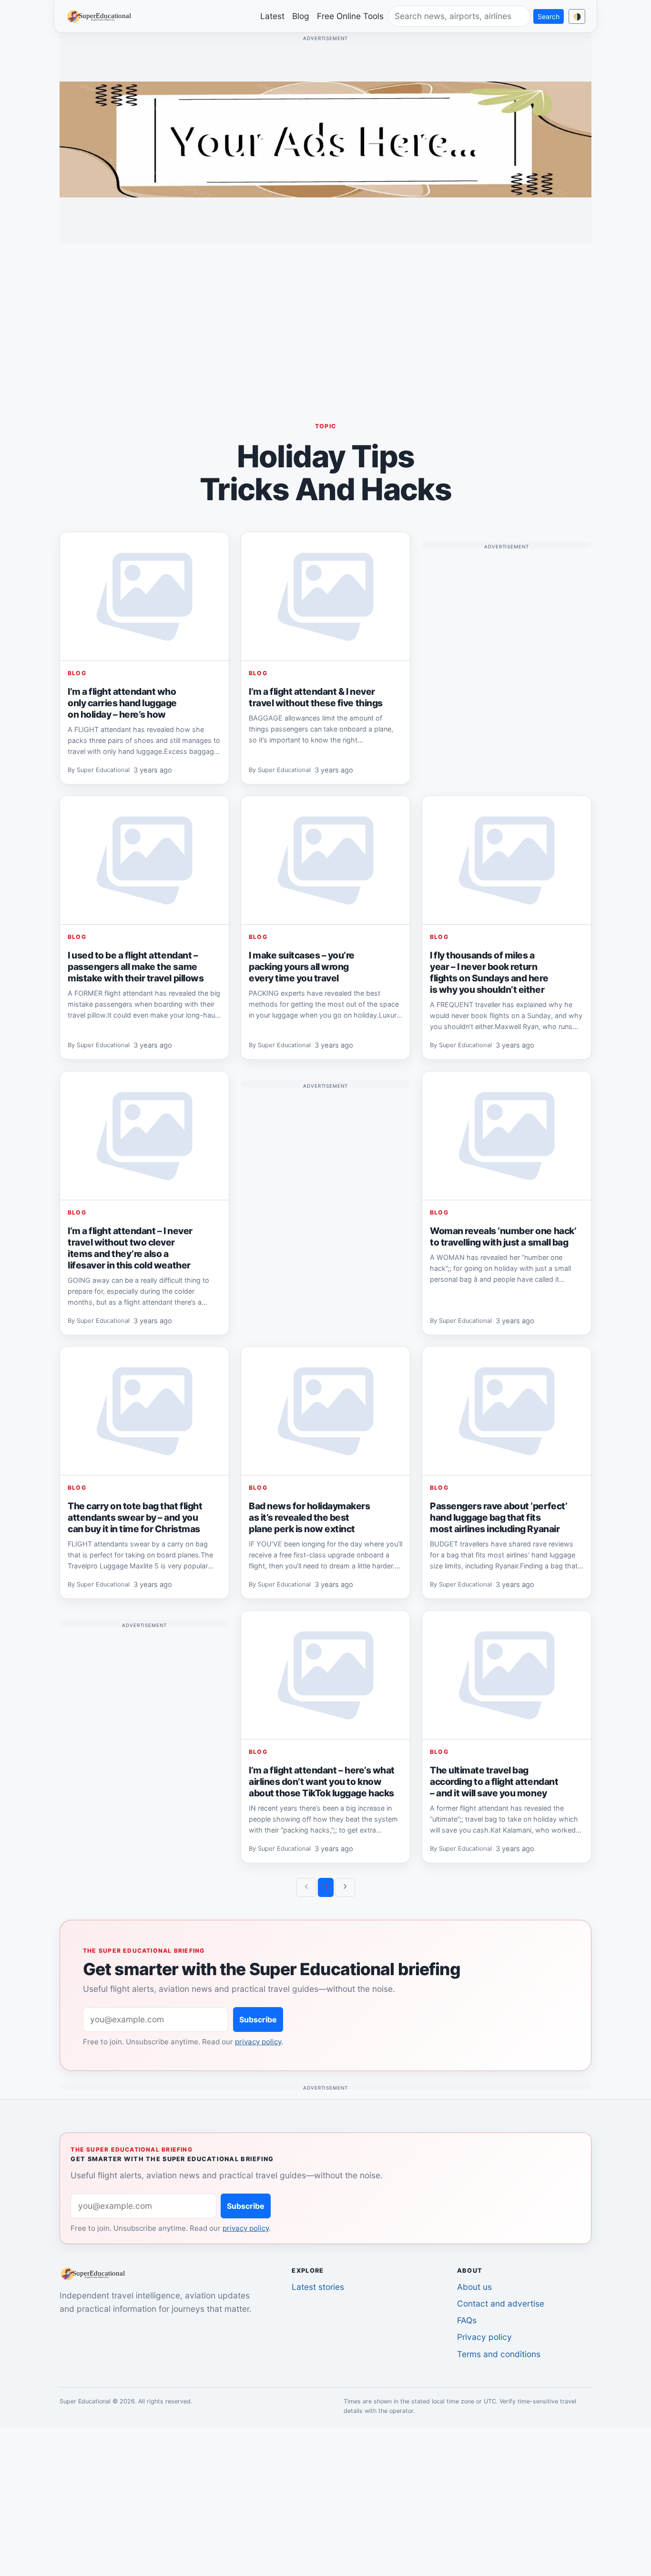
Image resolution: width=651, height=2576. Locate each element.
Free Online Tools (350, 16)
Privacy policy (484, 2337)
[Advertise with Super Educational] (325, 139)
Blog (301, 16)
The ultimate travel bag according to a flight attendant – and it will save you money (494, 1782)
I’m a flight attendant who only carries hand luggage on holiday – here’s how (122, 703)
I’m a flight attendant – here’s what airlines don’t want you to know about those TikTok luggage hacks (322, 1782)
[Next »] (345, 1887)
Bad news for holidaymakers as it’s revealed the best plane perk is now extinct (310, 1517)
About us (474, 2287)
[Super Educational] (102, 16)
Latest (272, 16)
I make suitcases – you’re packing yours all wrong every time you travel (302, 967)
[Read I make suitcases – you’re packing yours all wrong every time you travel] (325, 860)
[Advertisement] (325, 318)
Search (549, 16)
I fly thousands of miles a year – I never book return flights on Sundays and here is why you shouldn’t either (489, 972)
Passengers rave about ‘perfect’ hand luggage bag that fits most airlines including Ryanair (498, 1517)
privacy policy (258, 2042)
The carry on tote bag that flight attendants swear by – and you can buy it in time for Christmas (135, 1517)
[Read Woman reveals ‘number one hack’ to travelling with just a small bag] (507, 1136)
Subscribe (258, 2020)
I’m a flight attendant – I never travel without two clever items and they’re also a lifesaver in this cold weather (130, 1248)
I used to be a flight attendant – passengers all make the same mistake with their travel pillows (136, 967)
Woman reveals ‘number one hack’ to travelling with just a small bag (503, 1236)
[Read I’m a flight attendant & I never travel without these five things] (325, 597)
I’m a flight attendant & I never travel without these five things (316, 697)
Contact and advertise (501, 2303)
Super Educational (103, 770)
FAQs (467, 2320)
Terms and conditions (499, 2354)
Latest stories (318, 2287)
